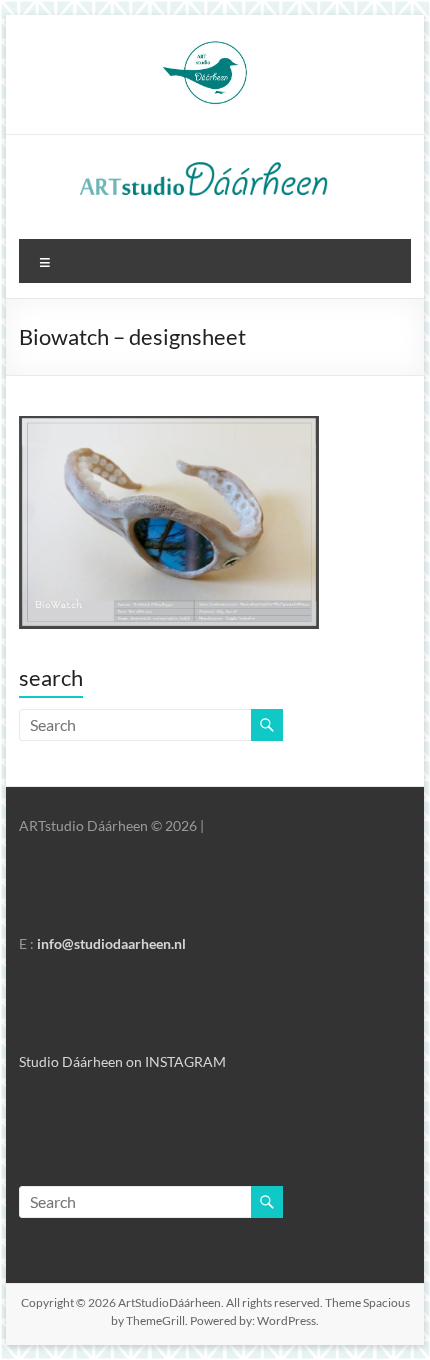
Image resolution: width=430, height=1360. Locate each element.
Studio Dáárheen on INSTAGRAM (122, 1061)
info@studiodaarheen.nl (111, 943)
